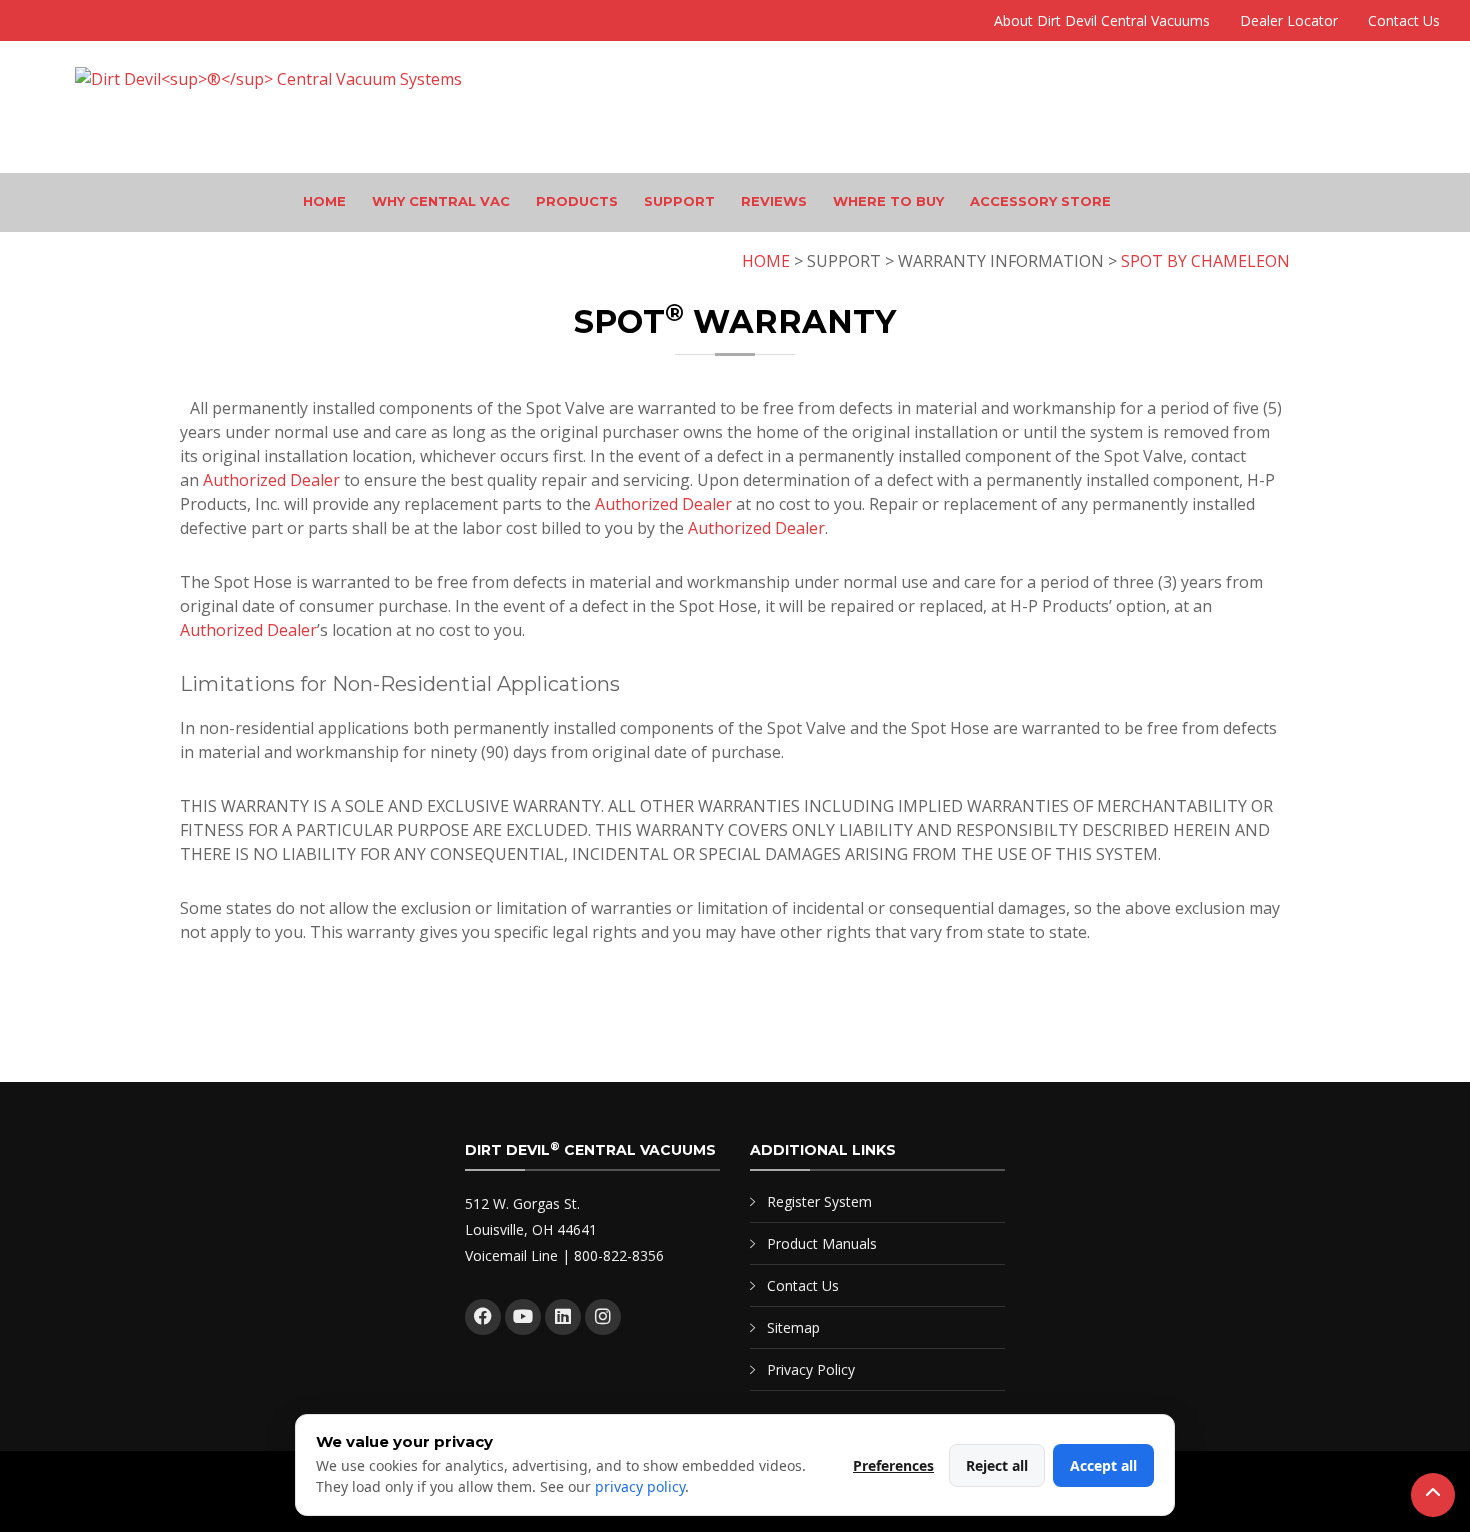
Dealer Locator (1289, 20)
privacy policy (640, 1486)
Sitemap (793, 1327)
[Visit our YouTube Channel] (523, 1317)
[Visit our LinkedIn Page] (563, 1317)
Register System (819, 1201)
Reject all (997, 1465)
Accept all (1103, 1465)
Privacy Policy (811, 1369)
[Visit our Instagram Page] (603, 1317)
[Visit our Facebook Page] (483, 1317)
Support (679, 201)
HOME (766, 261)
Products (577, 201)
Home (324, 201)
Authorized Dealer (271, 480)
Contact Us (1404, 20)
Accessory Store (1040, 201)
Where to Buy (888, 201)
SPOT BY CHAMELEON (1205, 261)
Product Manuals (822, 1243)
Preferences (893, 1465)
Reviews (774, 201)
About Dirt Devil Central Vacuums (1102, 20)
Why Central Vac (441, 201)
